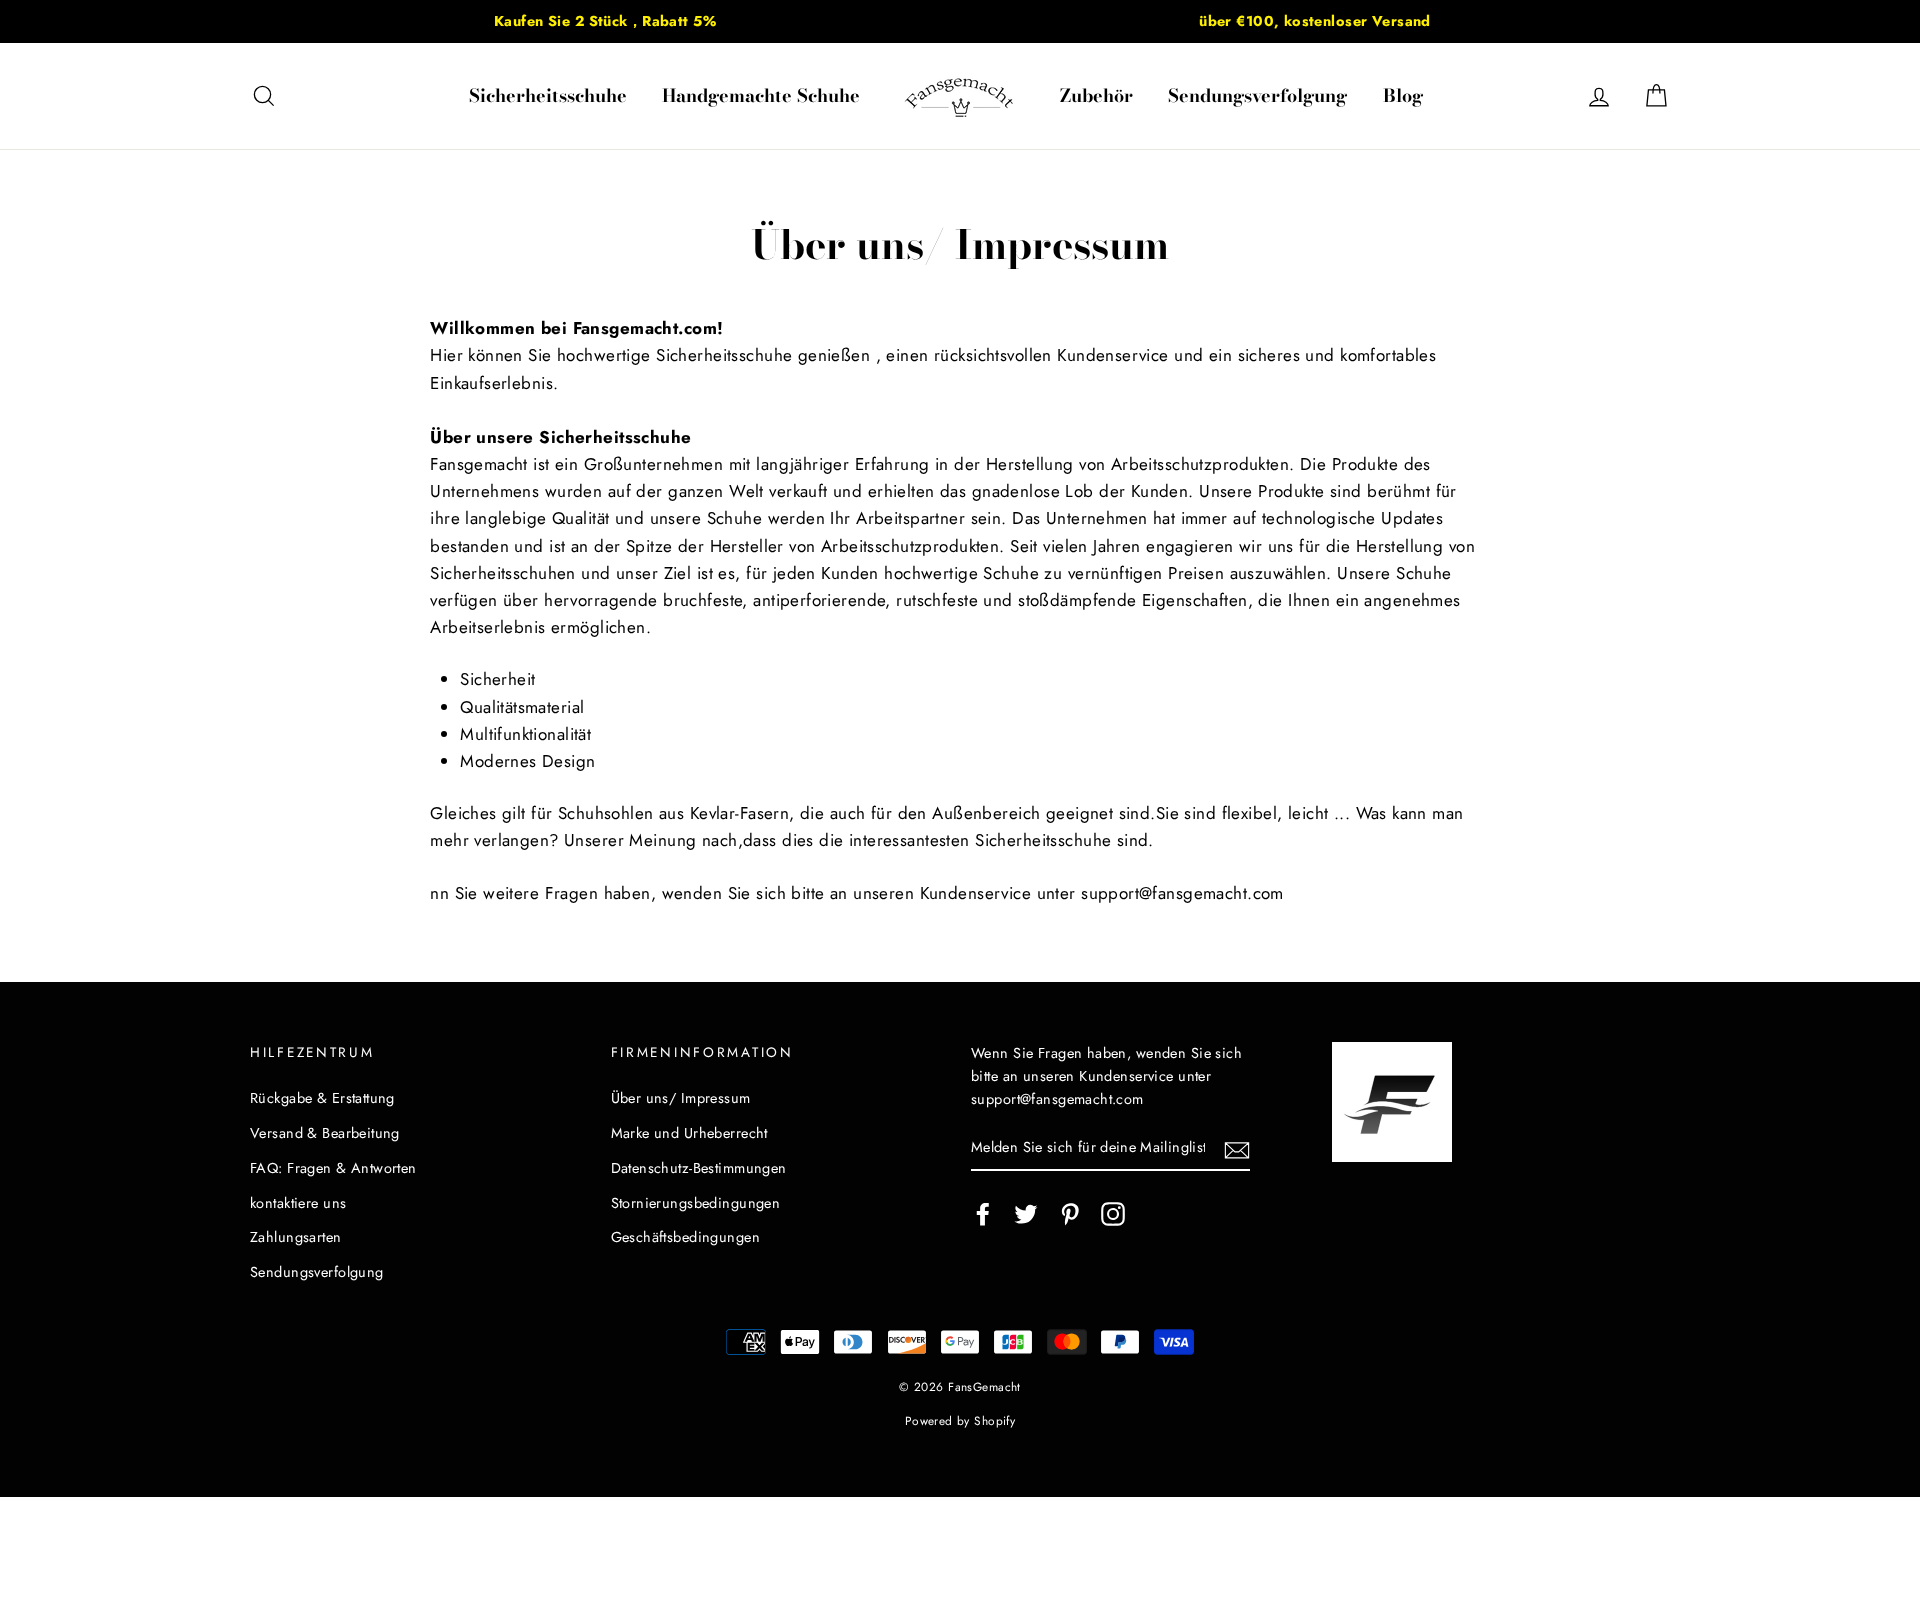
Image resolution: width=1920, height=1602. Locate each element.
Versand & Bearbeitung (325, 1133)
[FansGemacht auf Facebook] (983, 1213)
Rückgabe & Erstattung (322, 1098)
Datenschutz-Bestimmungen (699, 1168)
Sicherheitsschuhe (548, 95)
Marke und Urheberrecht (689, 1133)
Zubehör (1096, 95)
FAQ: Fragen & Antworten (333, 1168)
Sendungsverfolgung (1257, 95)
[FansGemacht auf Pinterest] (1070, 1213)
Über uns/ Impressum (681, 1098)
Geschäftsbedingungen (686, 1237)
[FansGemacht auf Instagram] (1113, 1213)
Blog (1403, 95)
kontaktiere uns (298, 1203)
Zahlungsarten (296, 1237)
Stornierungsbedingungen (696, 1203)
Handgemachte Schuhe (761, 95)
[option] (605, 21)
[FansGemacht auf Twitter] (1026, 1213)
